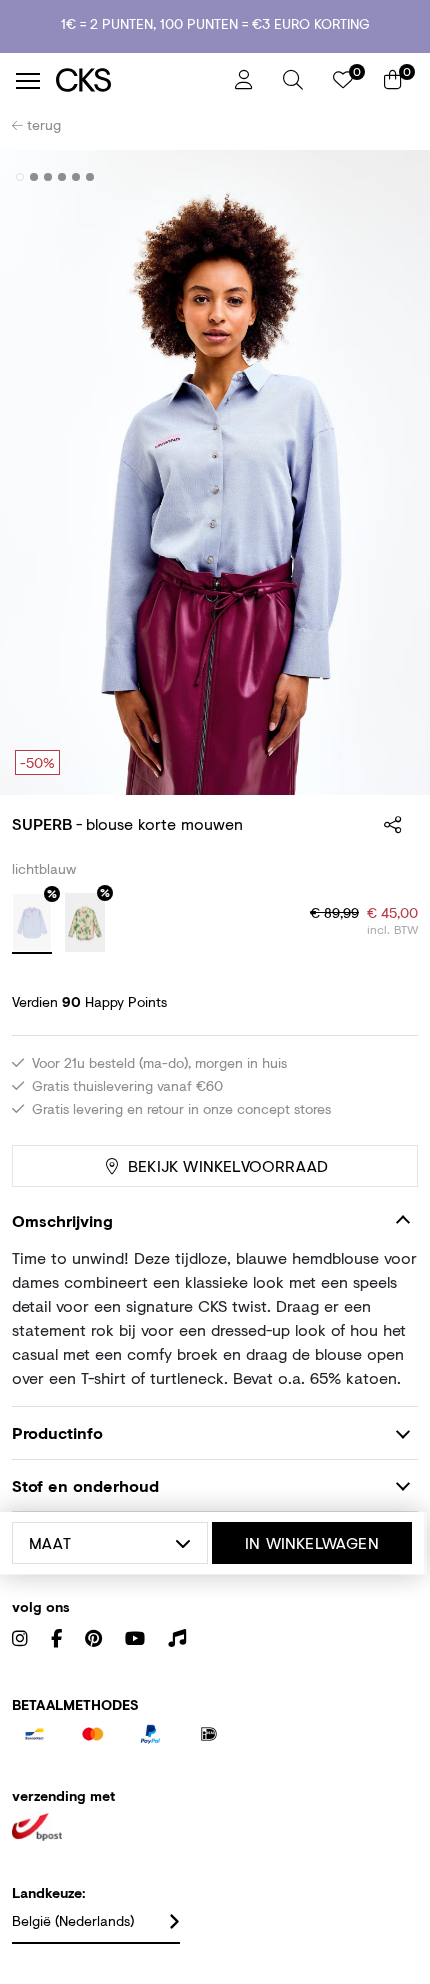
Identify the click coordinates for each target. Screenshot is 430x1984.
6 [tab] (90, 177)
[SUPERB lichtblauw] (32, 924)
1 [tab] (20, 177)
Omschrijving (62, 1220)
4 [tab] (62, 177)
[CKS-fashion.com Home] (138, 80)
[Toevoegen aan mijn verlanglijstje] (388, 178)
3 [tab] (48, 177)
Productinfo (57, 1432)
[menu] (28, 81)
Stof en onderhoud (85, 1485)
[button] (293, 80)
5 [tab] (76, 177)
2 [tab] (34, 177)
